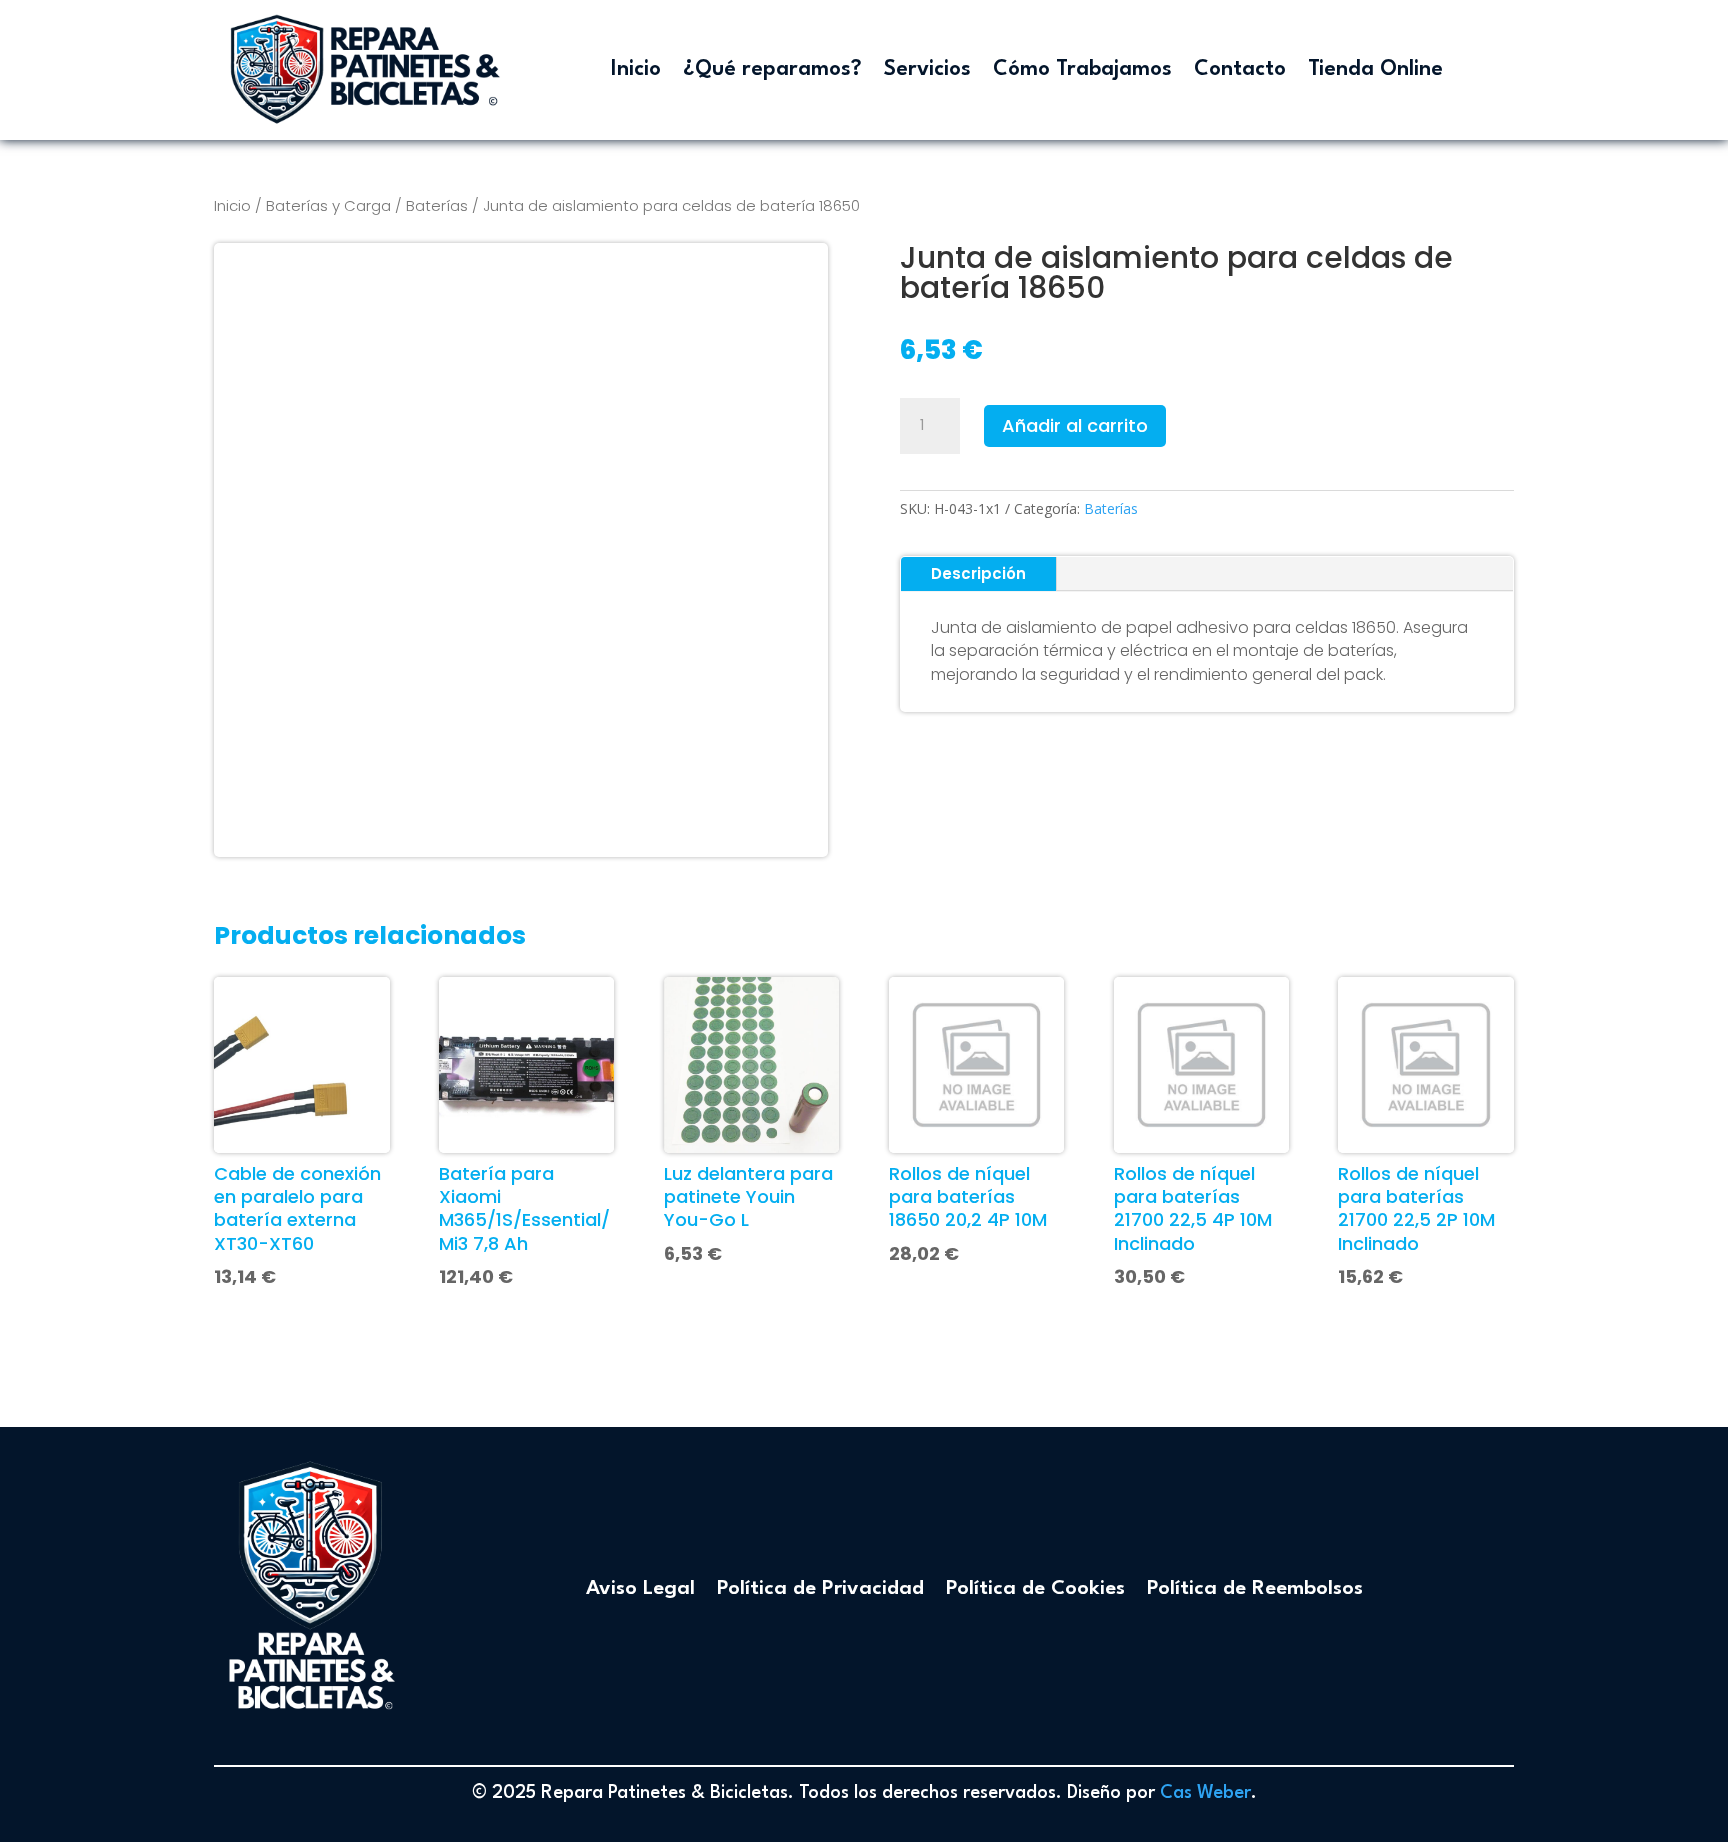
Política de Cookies (1035, 1589)
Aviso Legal (640, 1589)
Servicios (927, 69)
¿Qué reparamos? (772, 69)
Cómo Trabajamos (1082, 69)
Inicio (636, 69)
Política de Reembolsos (1255, 1589)
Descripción (978, 573)
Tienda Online (1375, 69)
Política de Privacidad (820, 1589)
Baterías (437, 205)
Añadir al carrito (1075, 425)
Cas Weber (1205, 1793)
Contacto (1240, 69)
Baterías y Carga (328, 205)
